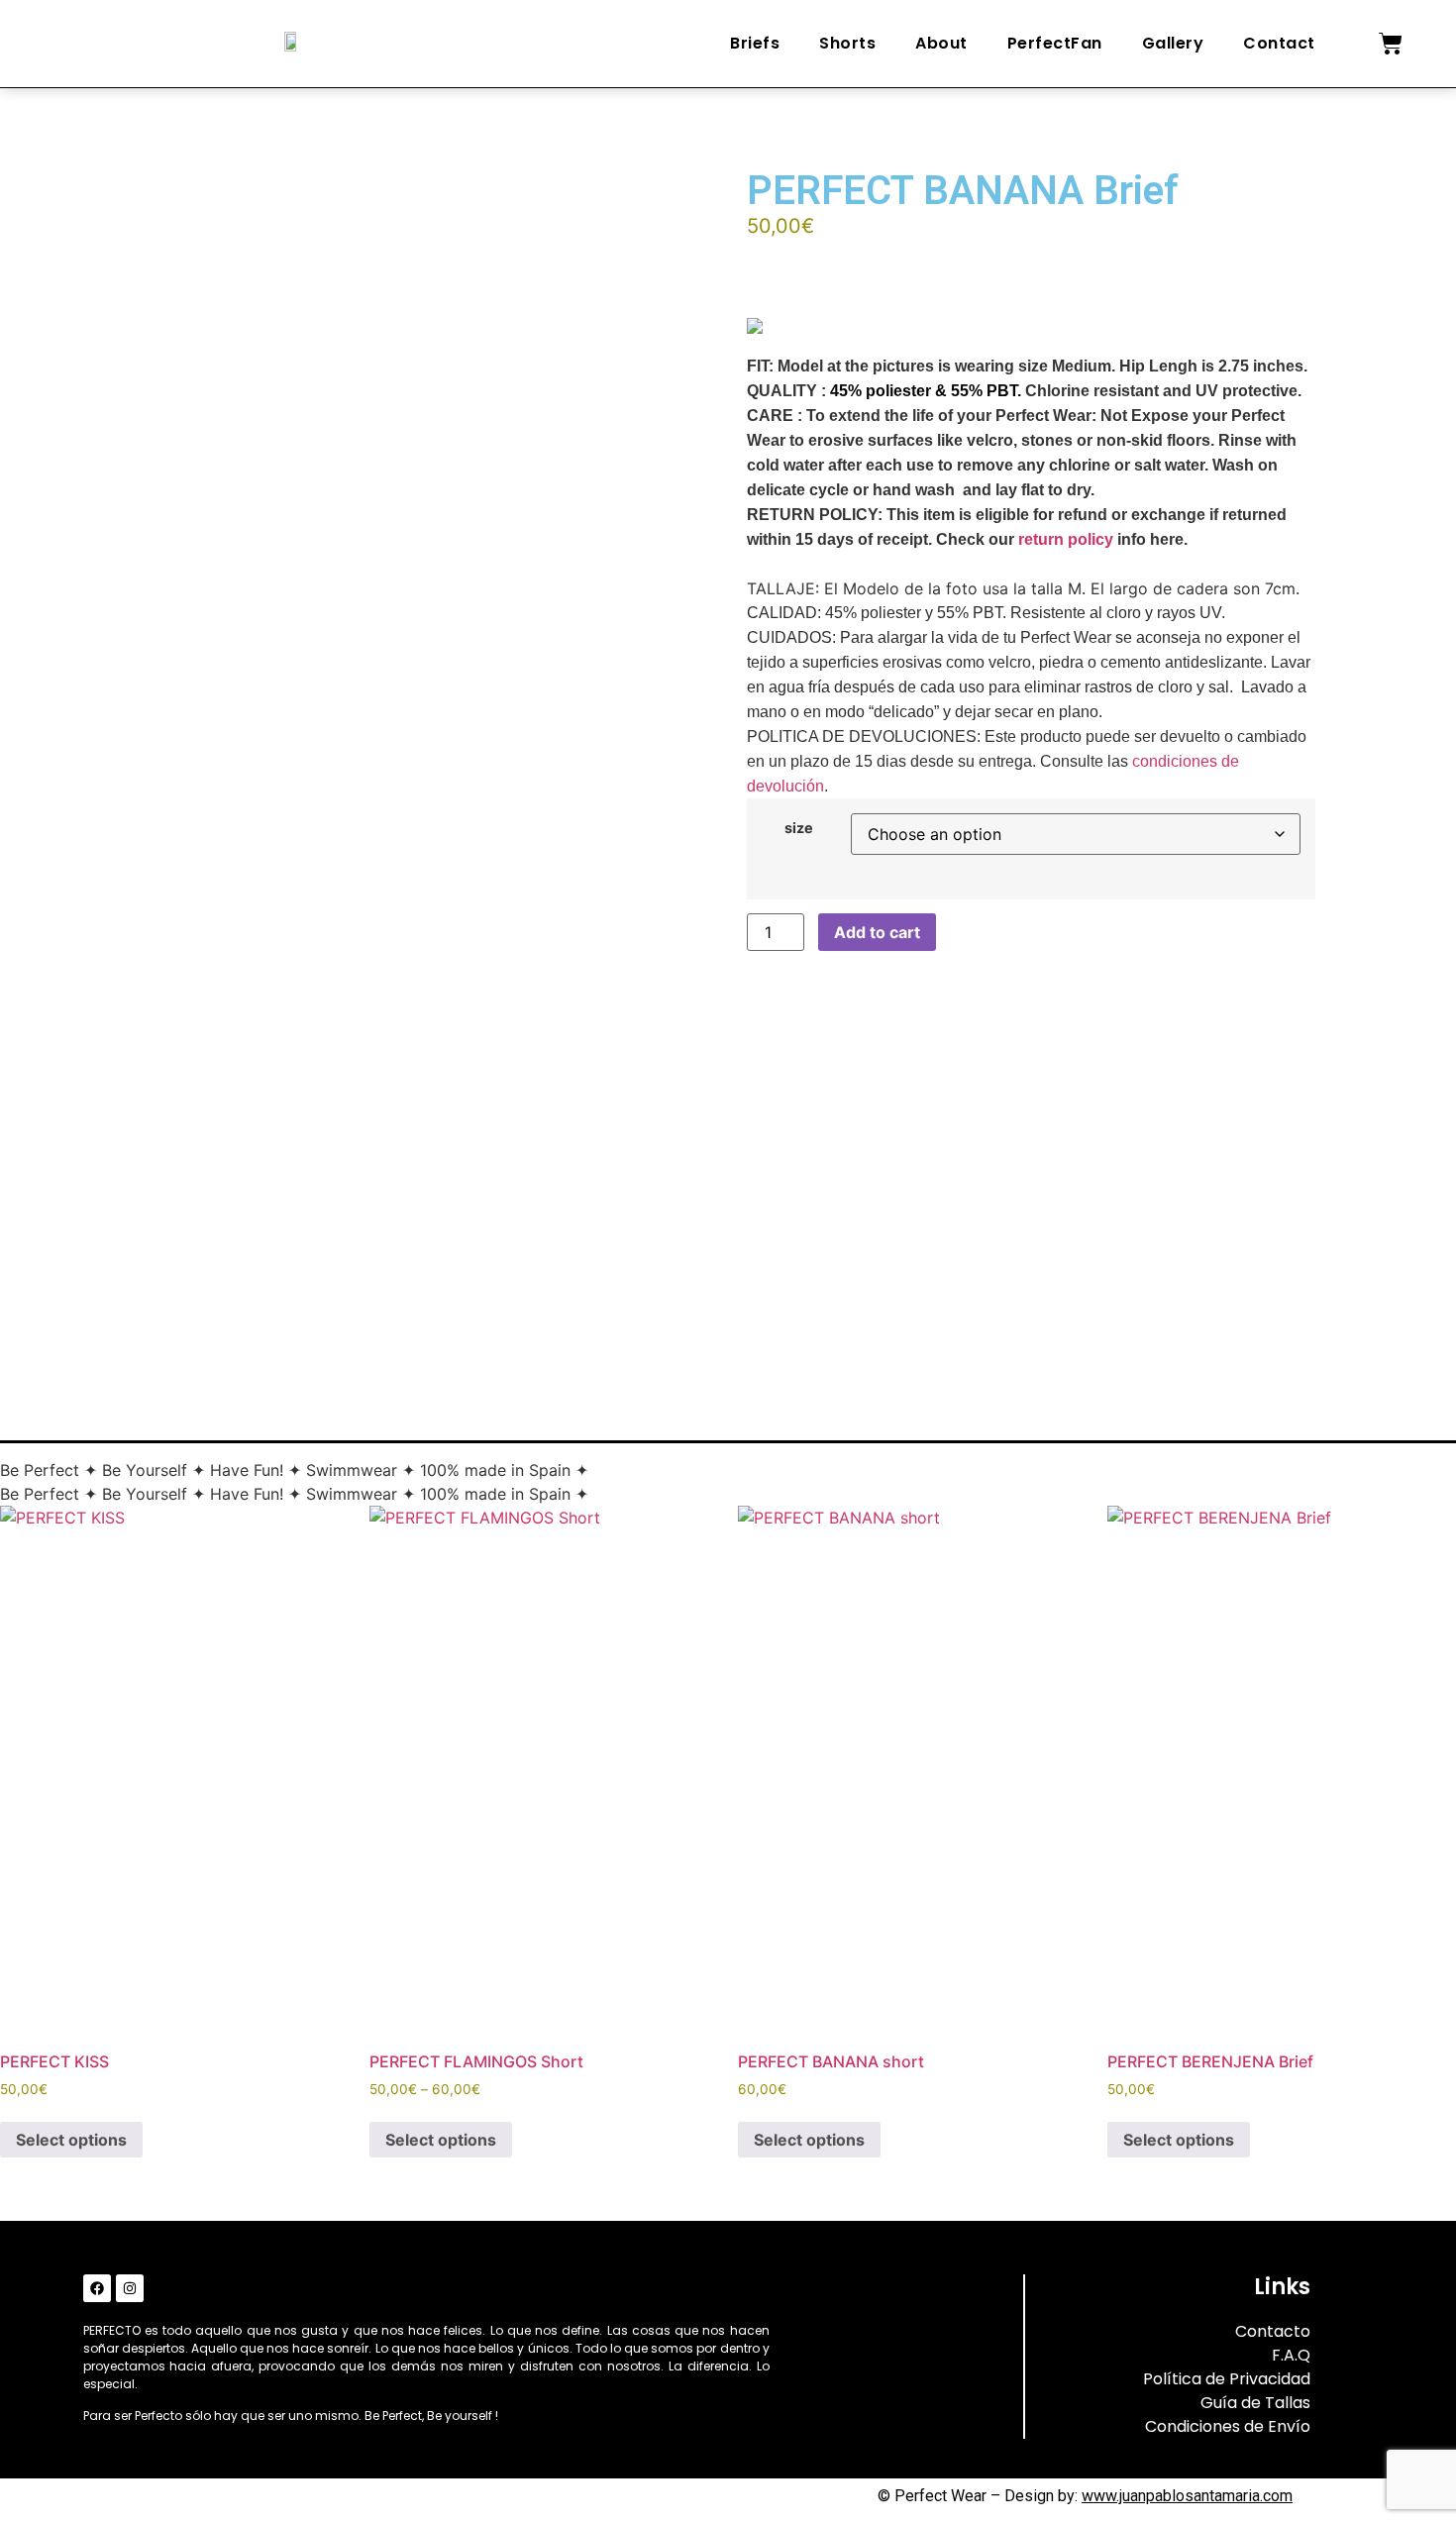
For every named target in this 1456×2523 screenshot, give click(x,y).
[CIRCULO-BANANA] (236, 1176)
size (799, 828)
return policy (1066, 539)
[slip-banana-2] (614, 1176)
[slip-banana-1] (425, 1176)
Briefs (755, 43)
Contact (1279, 43)
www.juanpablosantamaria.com (1187, 2496)
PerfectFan (1055, 43)
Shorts (847, 43)
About (941, 43)
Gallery (1173, 43)
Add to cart (877, 932)
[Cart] (1391, 44)
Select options (71, 2140)
